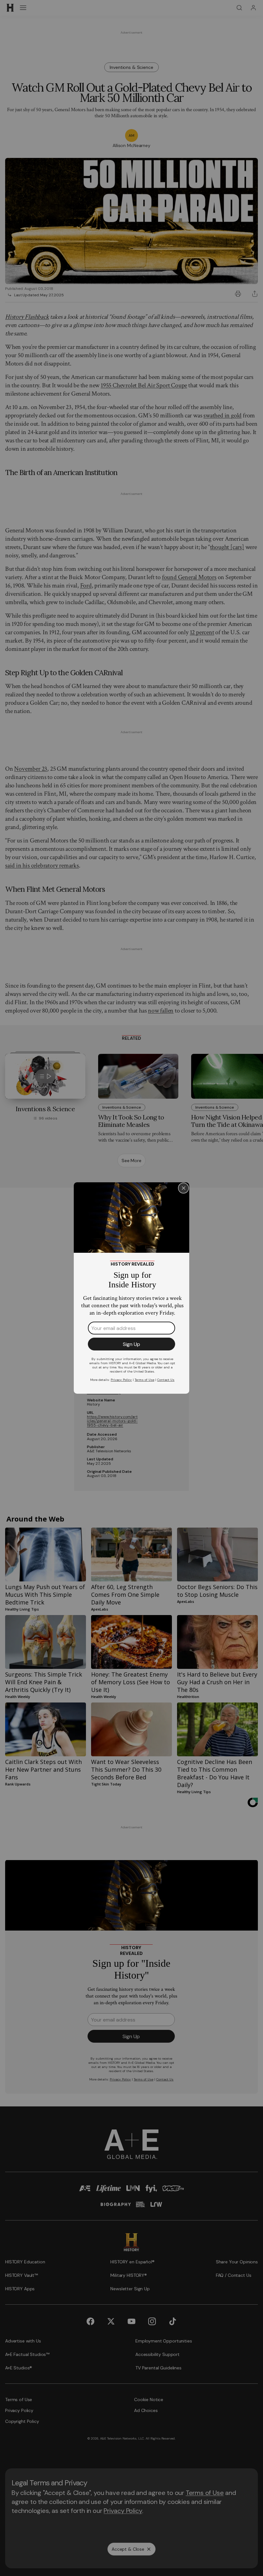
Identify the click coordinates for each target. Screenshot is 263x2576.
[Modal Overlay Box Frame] (131, 1288)
